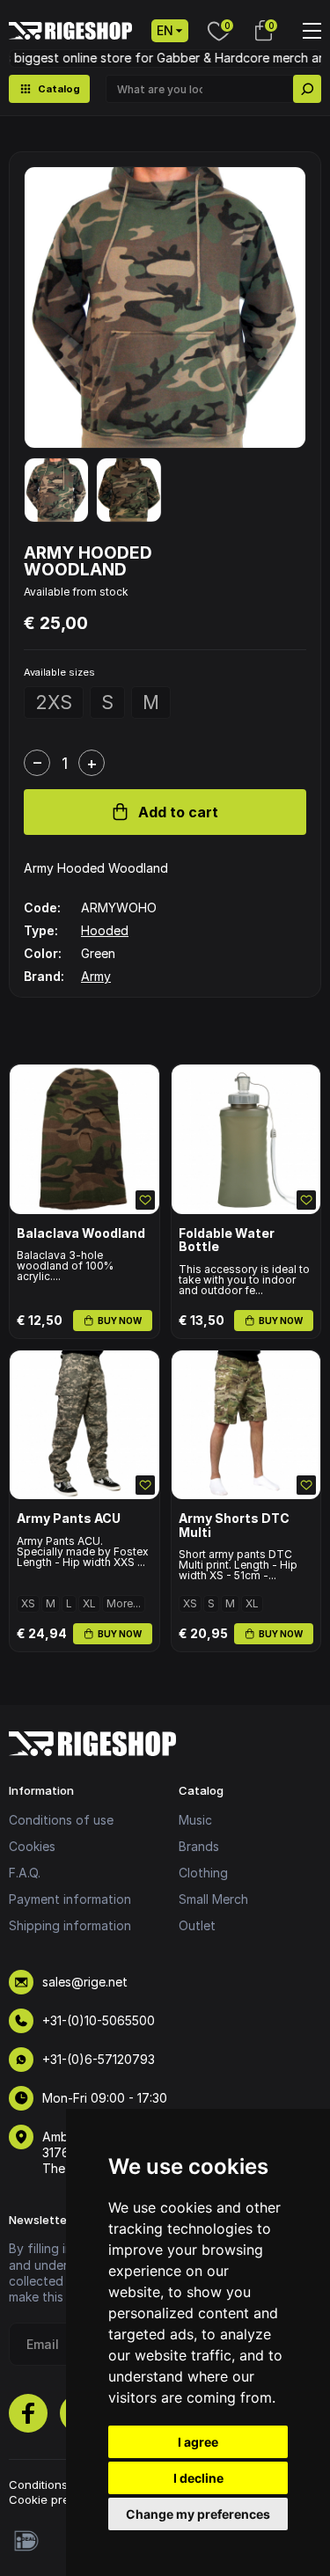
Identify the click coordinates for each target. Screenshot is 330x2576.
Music (195, 1820)
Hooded (105, 930)
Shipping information (70, 1925)
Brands (199, 1846)
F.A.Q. (25, 1873)
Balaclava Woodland (81, 1233)
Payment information (70, 1899)
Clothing (203, 1873)
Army (96, 976)
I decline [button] (198, 2478)
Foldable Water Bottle (227, 1240)
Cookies (32, 1846)
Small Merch (213, 1899)
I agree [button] (198, 2442)
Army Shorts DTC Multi (234, 1525)
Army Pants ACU (69, 1518)
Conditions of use (61, 1820)
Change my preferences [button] (198, 2514)
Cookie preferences (64, 2499)
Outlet (197, 1925)
